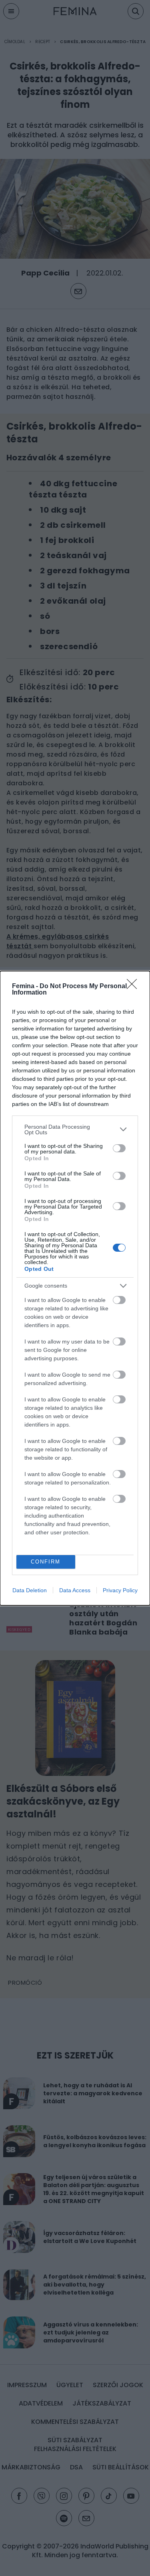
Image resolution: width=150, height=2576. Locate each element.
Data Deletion (30, 1590)
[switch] (119, 1148)
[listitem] (75, 1129)
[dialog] (75, 1288)
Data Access (75, 1590)
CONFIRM (46, 1562)
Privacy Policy (120, 1590)
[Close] (134, 987)
